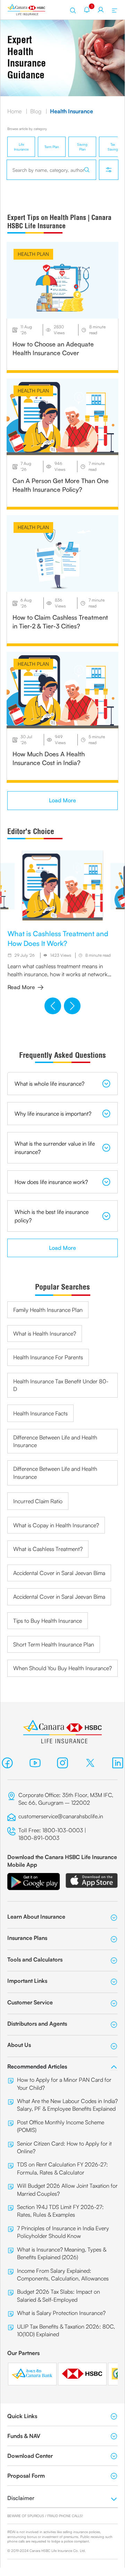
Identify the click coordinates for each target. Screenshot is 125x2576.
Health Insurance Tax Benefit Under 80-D (61, 1385)
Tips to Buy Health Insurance (48, 1621)
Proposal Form (26, 2476)
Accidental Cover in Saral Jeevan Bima (59, 1573)
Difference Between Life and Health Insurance (55, 1441)
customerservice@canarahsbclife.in (61, 1816)
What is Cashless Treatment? (48, 1549)
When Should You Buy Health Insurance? (62, 1668)
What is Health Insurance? (45, 1333)
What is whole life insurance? (49, 1084)
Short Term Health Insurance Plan (54, 1644)
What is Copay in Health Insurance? (56, 1525)
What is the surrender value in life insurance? (55, 1148)
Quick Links (22, 2416)
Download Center (30, 2456)
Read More (21, 987)
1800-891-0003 (40, 1838)
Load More (62, 800)
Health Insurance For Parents (48, 1357)
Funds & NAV (24, 2436)
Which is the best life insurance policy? (52, 1216)
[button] (53, 1006)
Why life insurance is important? (53, 1114)
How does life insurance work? (51, 1182)
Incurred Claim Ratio (38, 1501)
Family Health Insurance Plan (48, 1310)
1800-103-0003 (63, 1830)
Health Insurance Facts (40, 1413)
